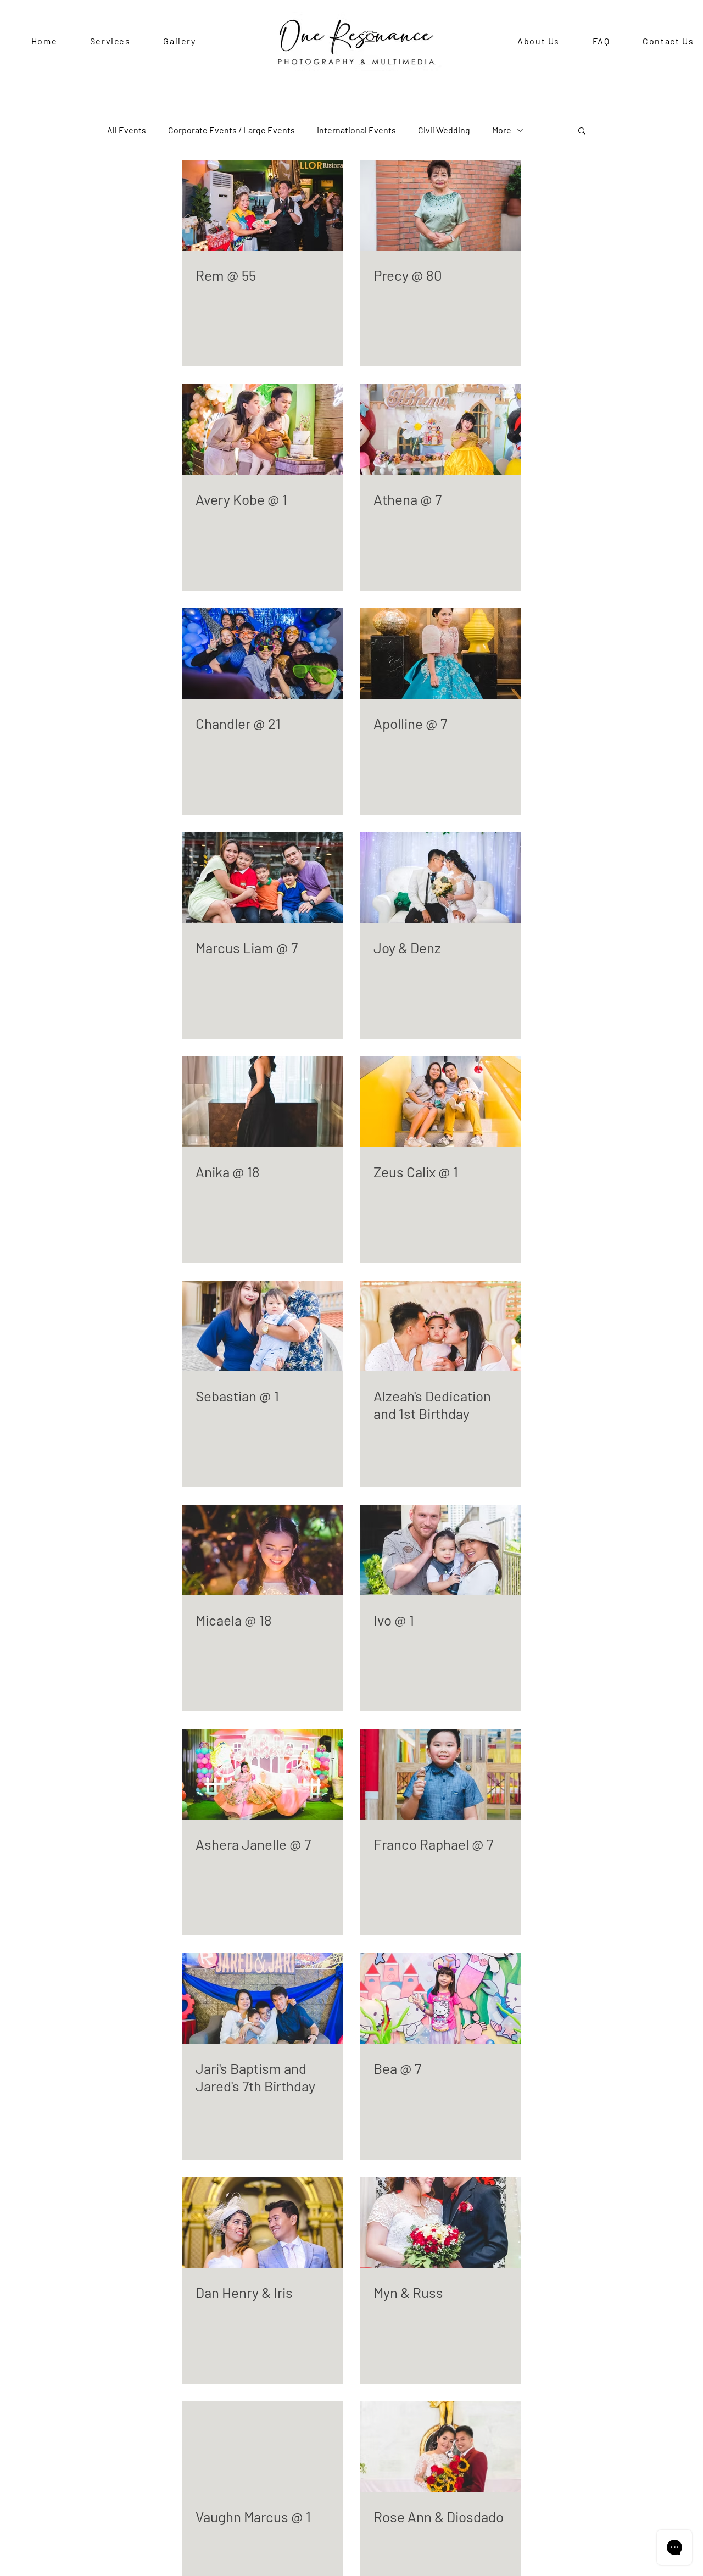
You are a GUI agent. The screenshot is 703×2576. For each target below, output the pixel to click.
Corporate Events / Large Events (231, 130)
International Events (356, 130)
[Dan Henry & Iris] (263, 2222)
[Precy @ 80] (440, 205)
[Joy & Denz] (440, 878)
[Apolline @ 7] (440, 653)
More (502, 130)
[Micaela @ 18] (263, 1550)
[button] (582, 132)
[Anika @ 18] (263, 1102)
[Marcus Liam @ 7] (263, 878)
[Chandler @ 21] (263, 653)
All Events (127, 130)
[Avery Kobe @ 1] (263, 429)
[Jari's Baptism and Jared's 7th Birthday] (263, 1998)
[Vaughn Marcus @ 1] (263, 2447)
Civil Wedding (444, 130)
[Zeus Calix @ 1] (440, 1102)
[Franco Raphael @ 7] (440, 1774)
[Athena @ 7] (440, 429)
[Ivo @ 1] (440, 1550)
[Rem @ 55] (263, 205)
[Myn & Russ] (440, 2222)
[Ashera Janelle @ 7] (263, 1774)
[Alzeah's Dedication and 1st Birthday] (440, 1326)
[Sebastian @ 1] (263, 1326)
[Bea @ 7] (440, 1998)
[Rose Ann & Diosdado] (440, 2447)
